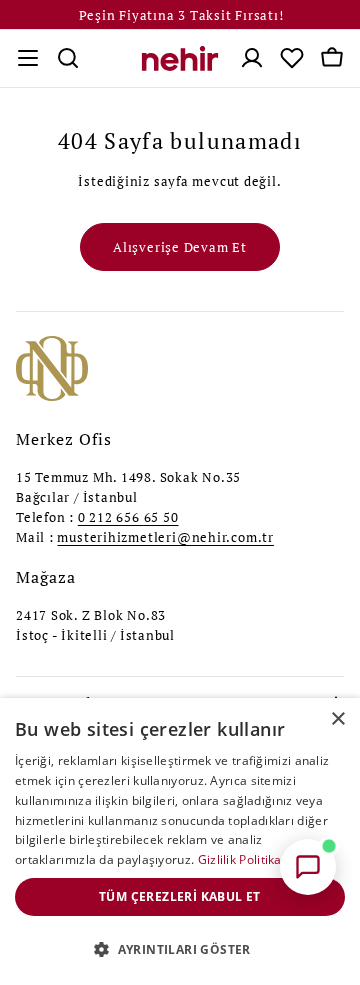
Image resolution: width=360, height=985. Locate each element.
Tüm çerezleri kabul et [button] (180, 896)
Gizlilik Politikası (245, 859)
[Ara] (68, 58)
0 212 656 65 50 (128, 517)
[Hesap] (252, 58)
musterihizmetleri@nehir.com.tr (165, 537)
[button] (180, 949)
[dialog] (180, 841)
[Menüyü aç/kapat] (28, 58)
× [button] (337, 719)
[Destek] (308, 867)
